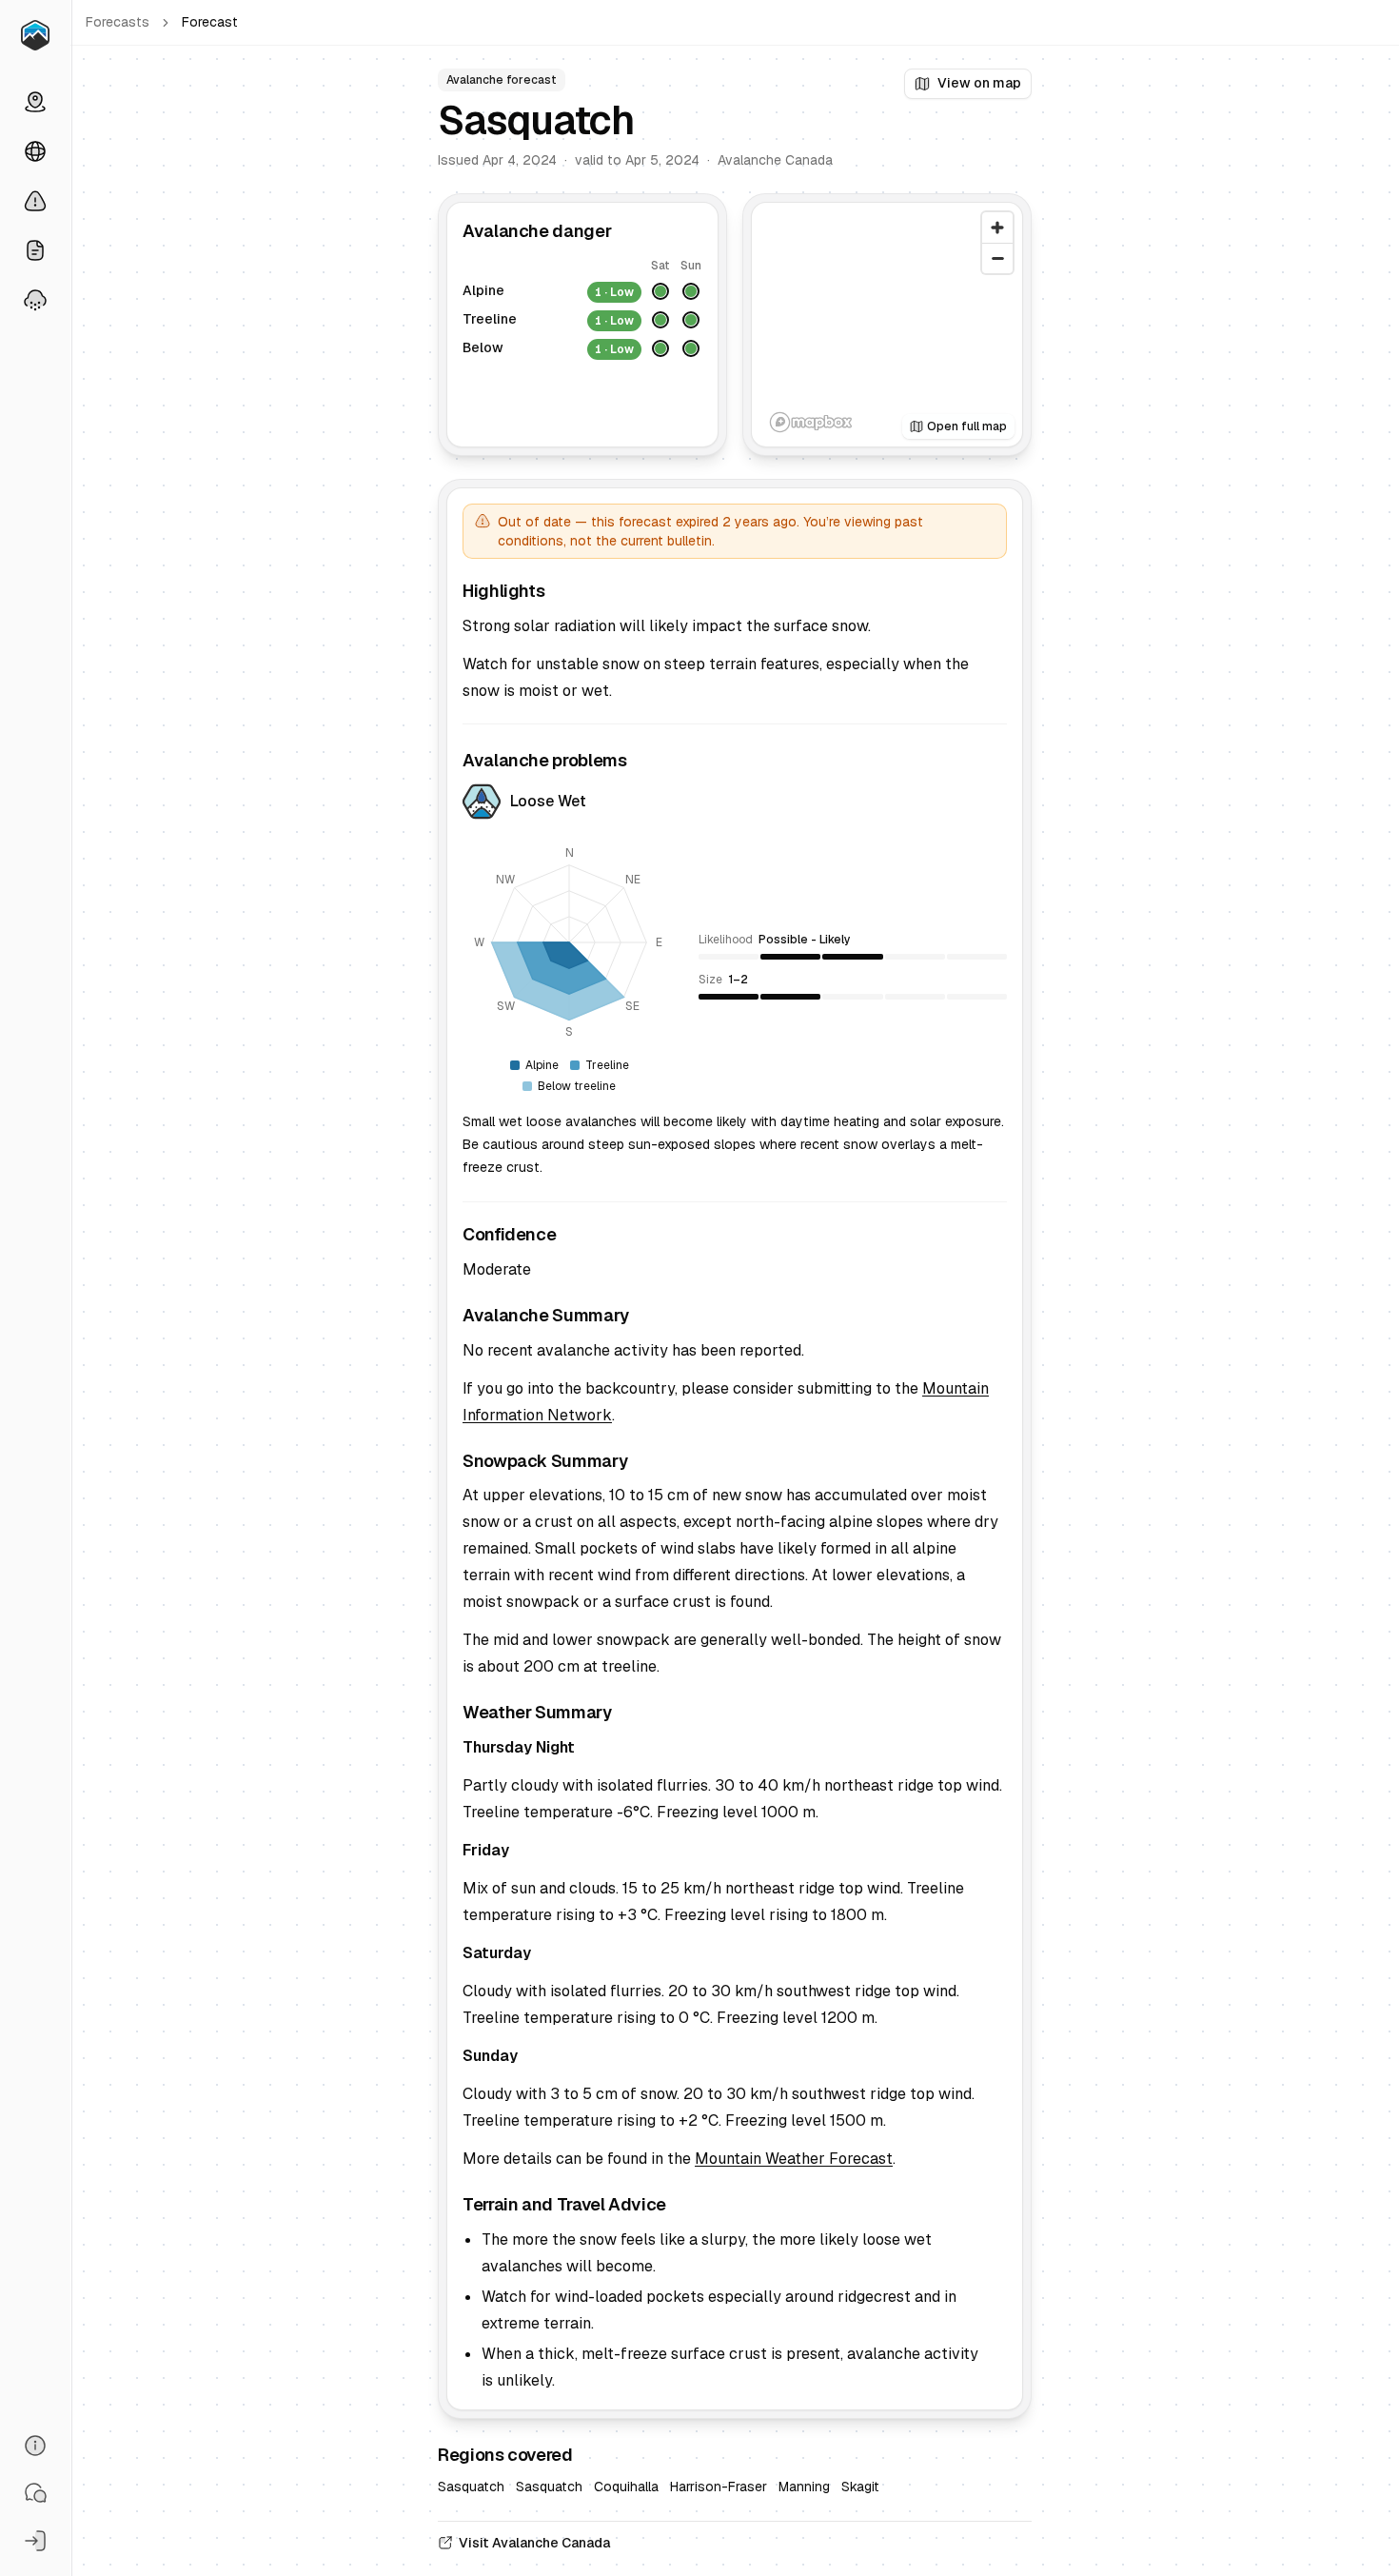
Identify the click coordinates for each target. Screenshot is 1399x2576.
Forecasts (118, 22)
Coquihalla (626, 2487)
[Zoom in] (997, 228)
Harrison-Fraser (719, 2487)
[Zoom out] (997, 258)
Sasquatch (471, 2487)
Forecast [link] (210, 22)
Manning (804, 2487)
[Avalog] (35, 35)
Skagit (860, 2487)
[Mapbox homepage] (811, 422)
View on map (979, 83)
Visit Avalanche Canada (534, 2543)
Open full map (967, 426)
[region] (887, 325)
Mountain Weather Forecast (794, 2159)
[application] (569, 942)
